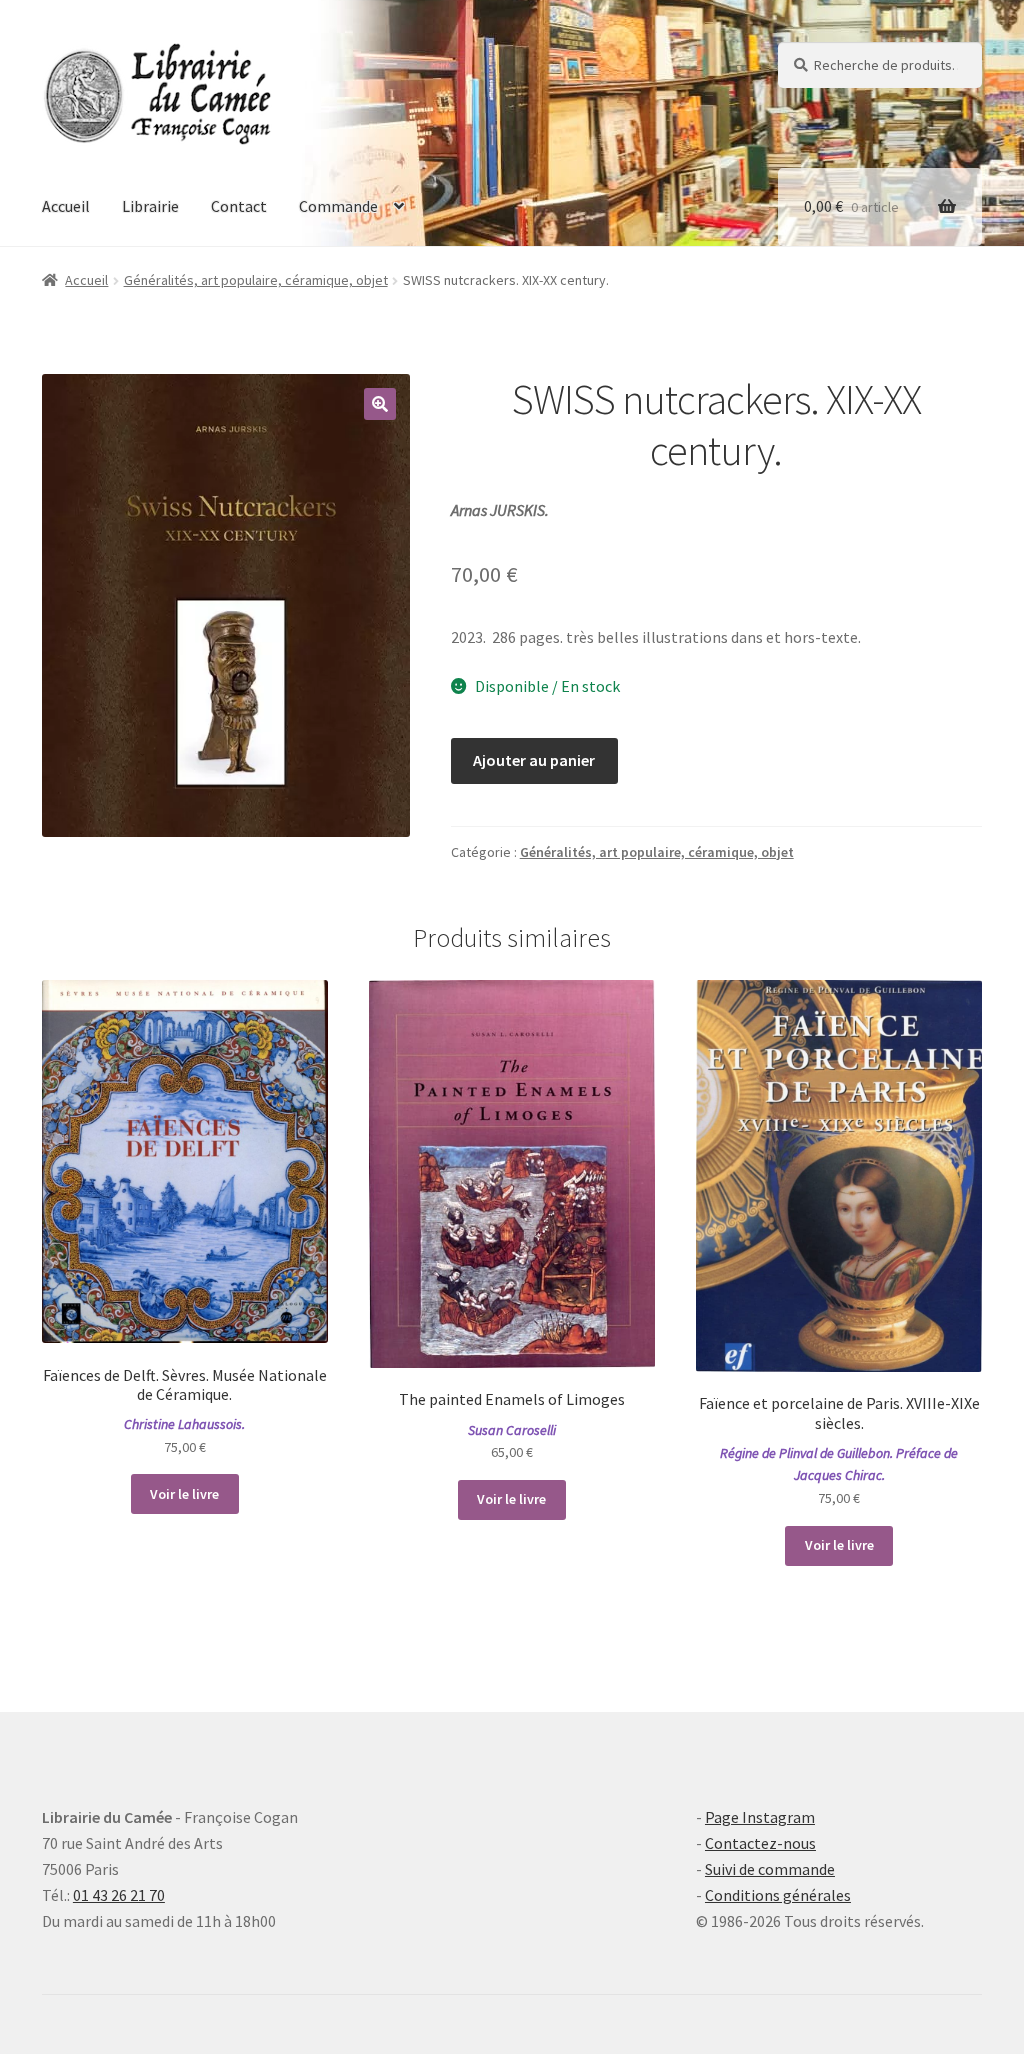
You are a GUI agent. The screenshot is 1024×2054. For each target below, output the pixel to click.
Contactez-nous (760, 1843)
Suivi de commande (770, 1869)
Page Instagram (760, 1817)
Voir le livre (184, 1494)
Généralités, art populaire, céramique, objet (256, 280)
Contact (239, 206)
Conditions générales (778, 1895)
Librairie (150, 206)
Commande (338, 206)
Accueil (66, 206)
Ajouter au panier (534, 760)
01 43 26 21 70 (119, 1895)
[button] (380, 404)
